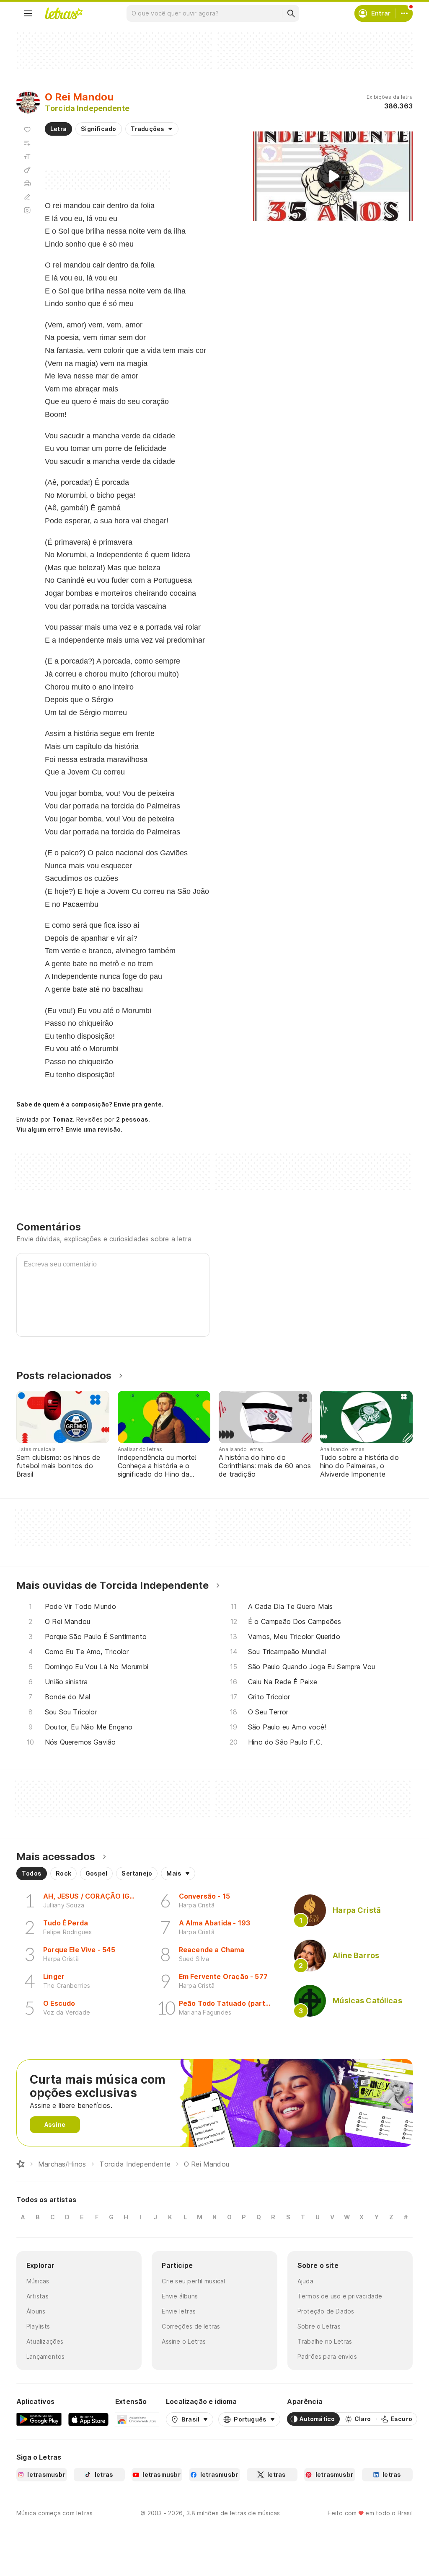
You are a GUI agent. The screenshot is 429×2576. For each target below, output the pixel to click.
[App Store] (88, 2419)
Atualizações (45, 2341)
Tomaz (63, 1119)
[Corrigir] (27, 197)
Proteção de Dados (326, 2311)
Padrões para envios (327, 2356)
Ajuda (305, 2281)
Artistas (37, 2296)
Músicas (38, 2281)
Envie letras (179, 2311)
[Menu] (28, 13)
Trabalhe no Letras (325, 2341)
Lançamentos (45, 2356)
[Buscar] (291, 13)
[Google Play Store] (39, 2419)
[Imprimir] (27, 183)
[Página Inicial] (21, 2164)
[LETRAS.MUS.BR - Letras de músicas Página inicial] (64, 13)
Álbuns (36, 2311)
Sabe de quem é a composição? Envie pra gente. (90, 1104)
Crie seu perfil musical (193, 2281)
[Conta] (404, 13)
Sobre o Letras (319, 2326)
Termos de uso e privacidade (340, 2296)
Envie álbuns (180, 2296)
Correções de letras (191, 2326)
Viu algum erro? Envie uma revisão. (70, 1130)
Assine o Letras (184, 2341)
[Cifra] (27, 170)
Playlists (38, 2326)
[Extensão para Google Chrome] (137, 2419)
